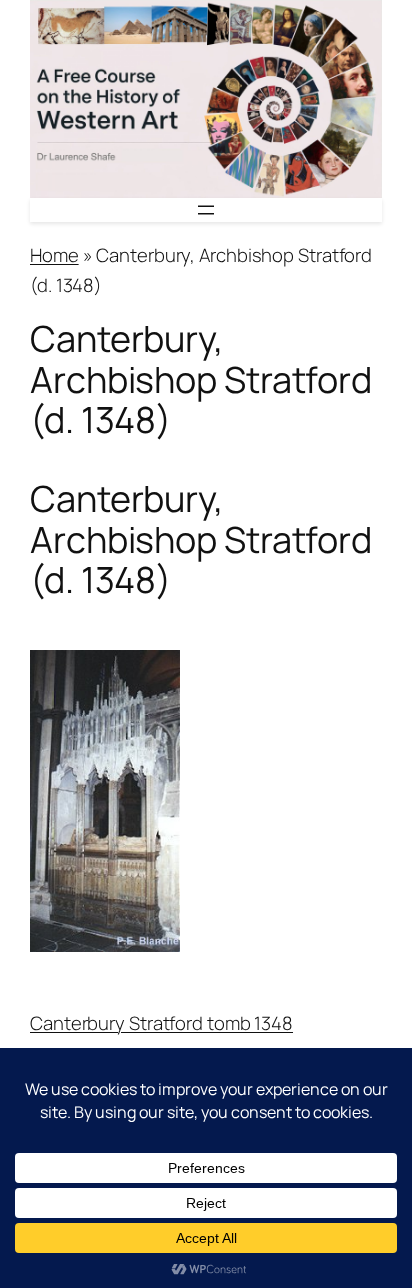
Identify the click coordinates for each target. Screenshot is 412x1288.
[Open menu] (206, 210)
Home (54, 255)
